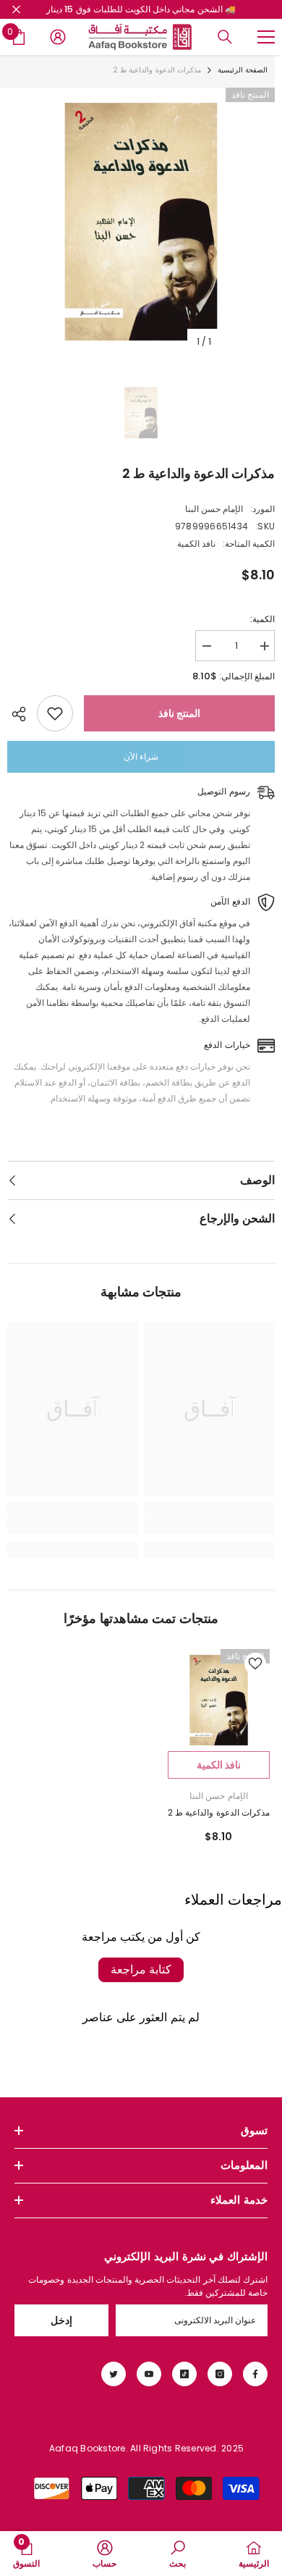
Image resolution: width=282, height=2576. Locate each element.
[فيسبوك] (255, 2374)
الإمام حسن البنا (214, 509)
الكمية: (262, 619)
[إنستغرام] (220, 2374)
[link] (210, 1527)
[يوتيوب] (149, 2374)
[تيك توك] (184, 2374)
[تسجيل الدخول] (58, 37)
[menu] (266, 37)
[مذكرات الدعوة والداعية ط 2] (219, 1700)
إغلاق (16, 10)
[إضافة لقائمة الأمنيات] (55, 713)
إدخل (61, 2320)
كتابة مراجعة (141, 1969)
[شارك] (22, 714)
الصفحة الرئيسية (243, 70)
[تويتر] (114, 2374)
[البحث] (225, 37)
